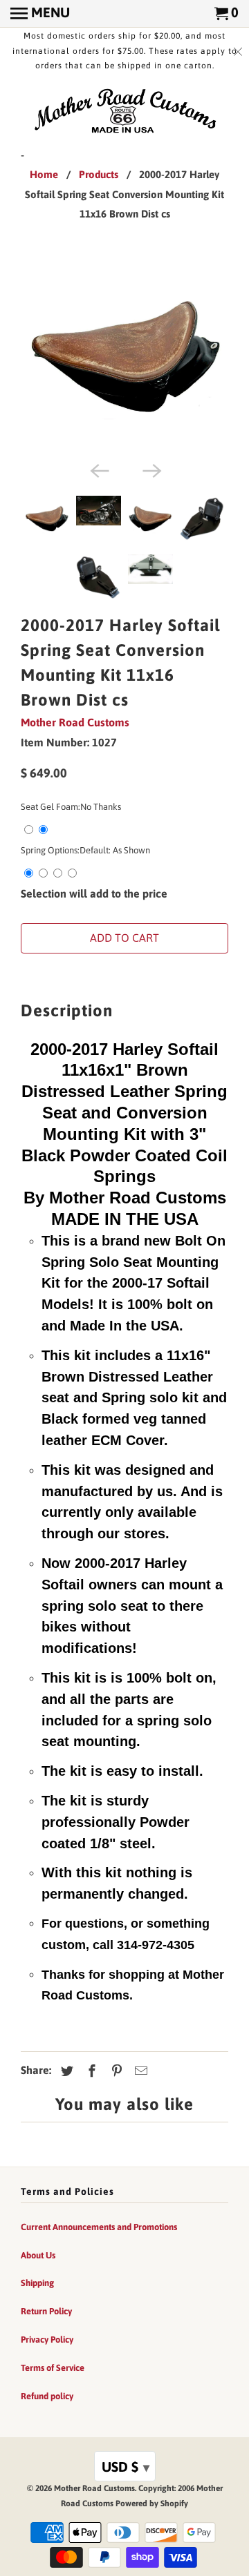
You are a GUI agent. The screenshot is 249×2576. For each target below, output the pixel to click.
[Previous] (98, 469)
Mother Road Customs (75, 722)
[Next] (151, 469)
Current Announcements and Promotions (99, 2227)
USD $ (126, 2467)
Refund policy (47, 2396)
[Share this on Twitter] (65, 2071)
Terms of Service (53, 2368)
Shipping (37, 2283)
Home (44, 174)
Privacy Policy (47, 2340)
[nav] (40, 14)
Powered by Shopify (152, 2504)
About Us (38, 2255)
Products (99, 174)
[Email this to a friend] (139, 2071)
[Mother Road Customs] (124, 112)
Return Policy (46, 2311)
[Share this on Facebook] (90, 2071)
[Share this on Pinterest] (115, 2071)
